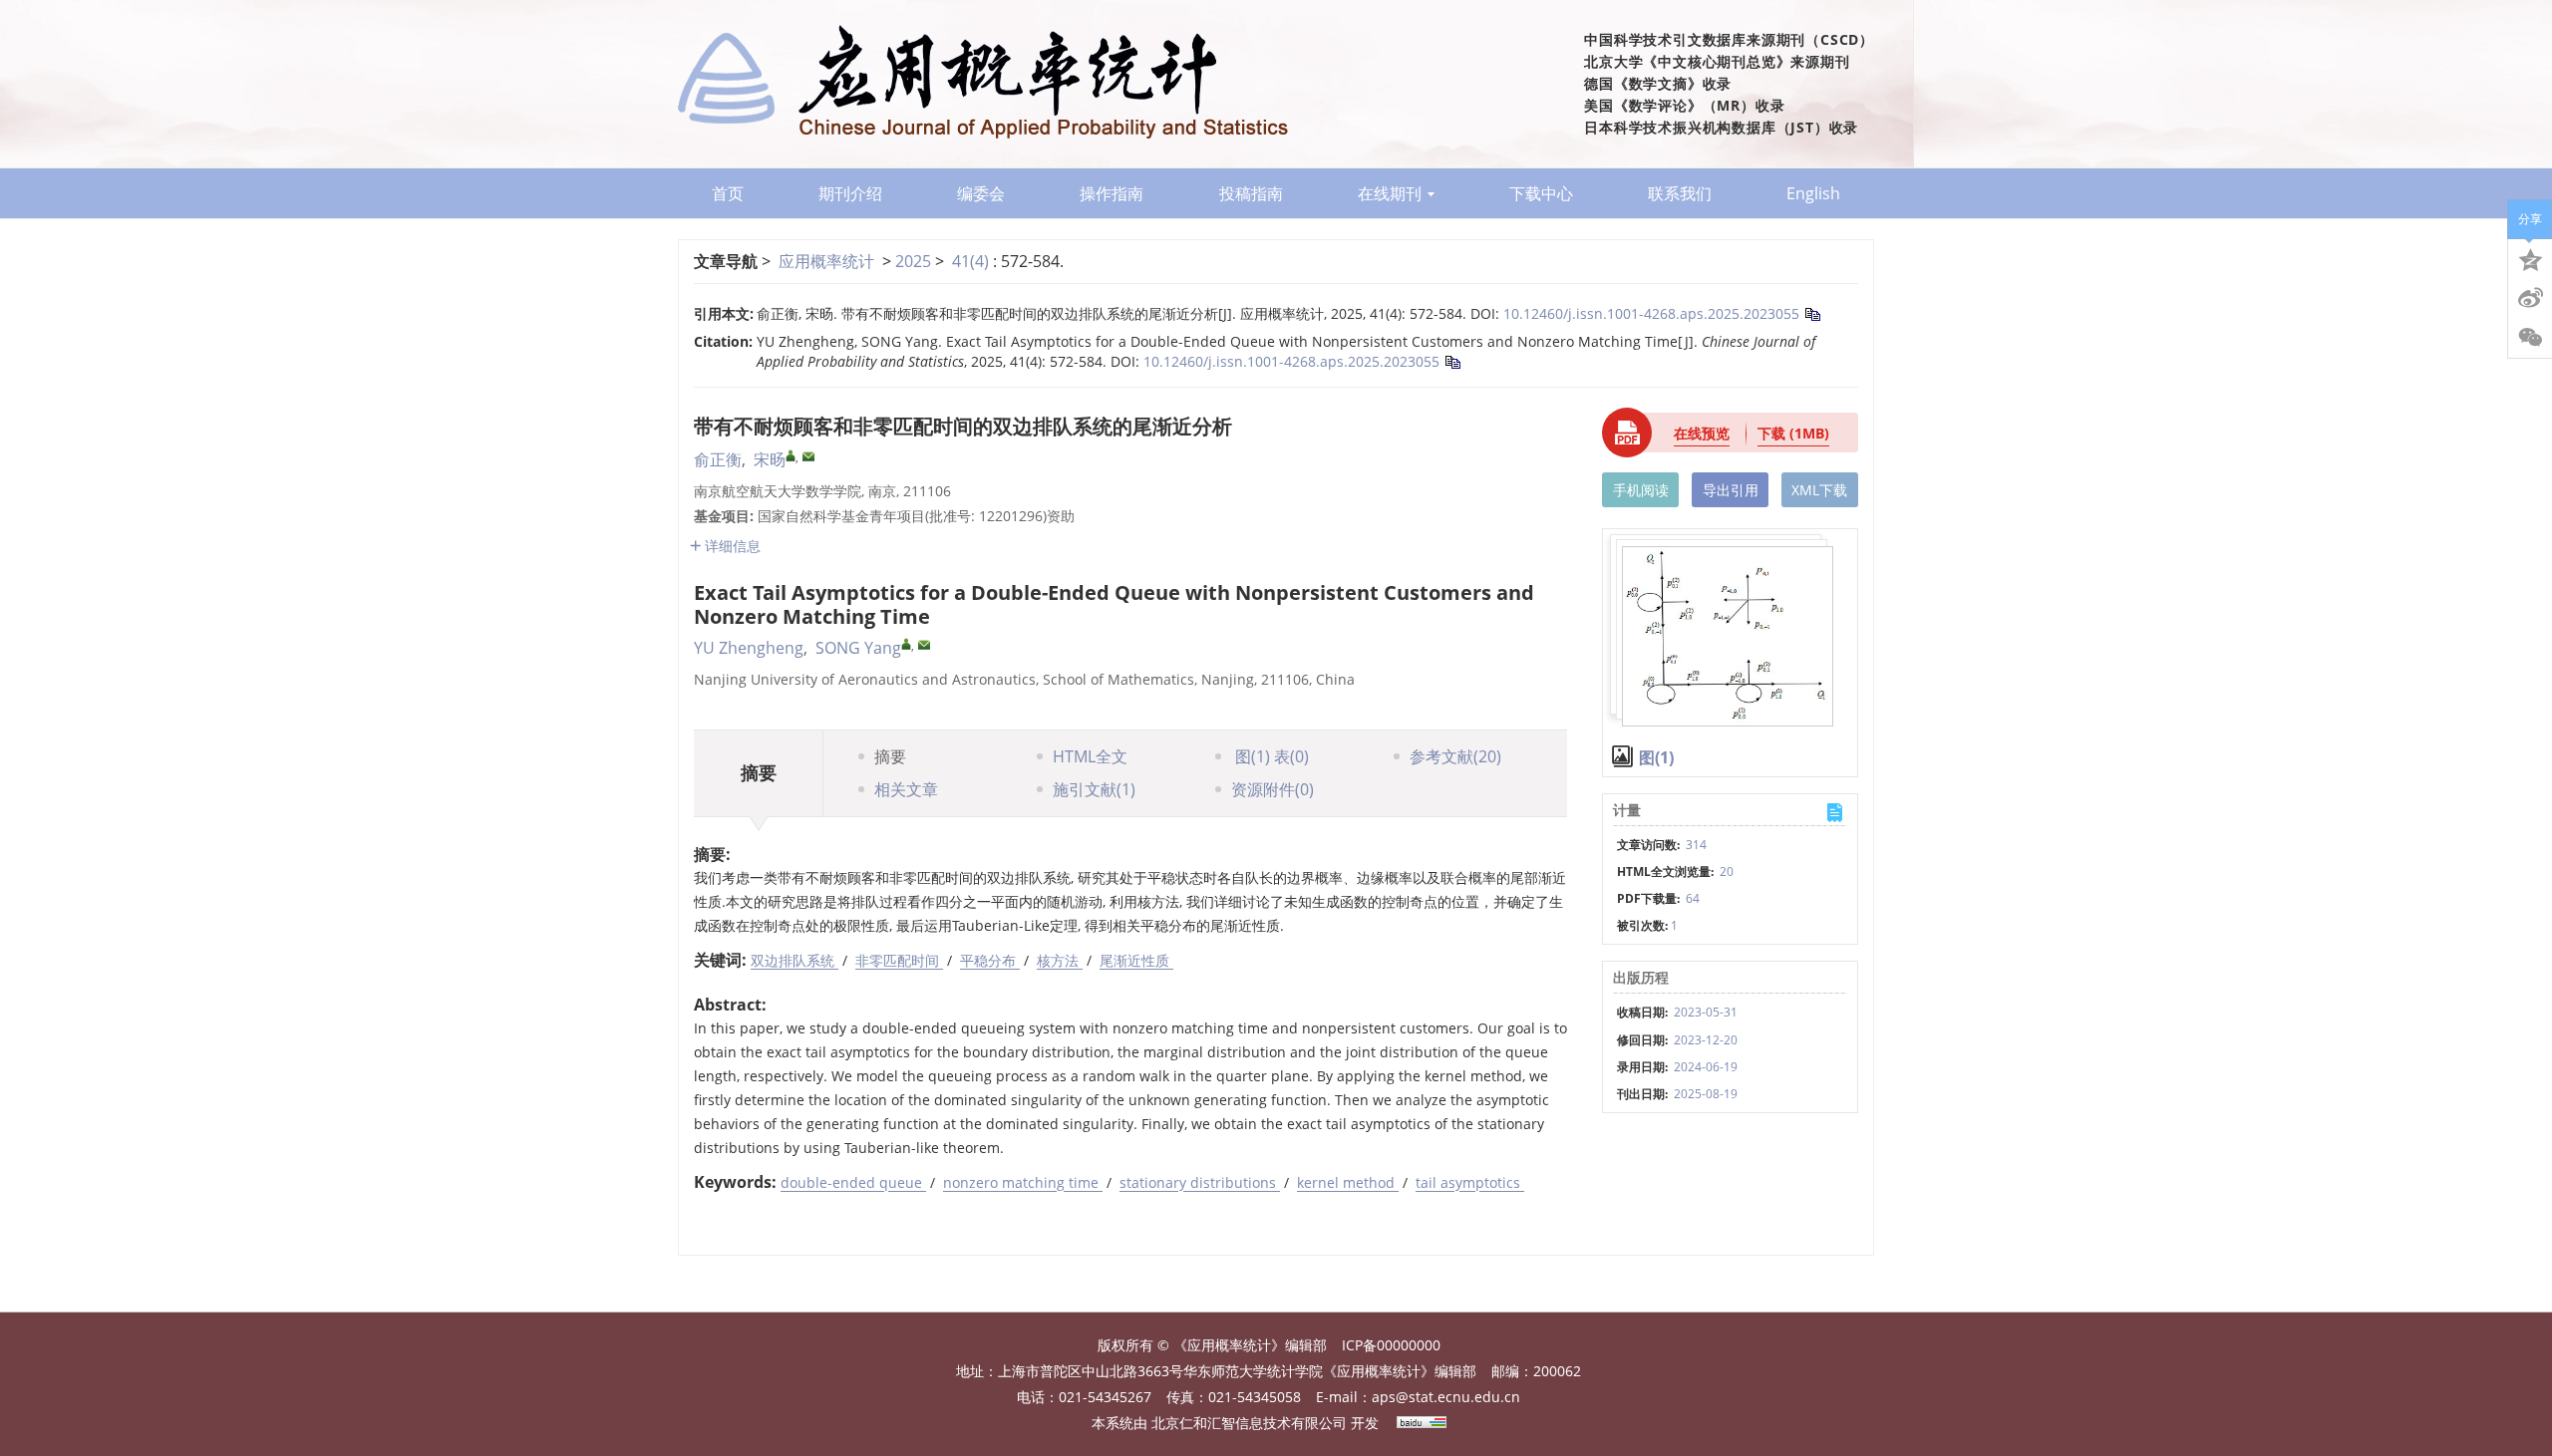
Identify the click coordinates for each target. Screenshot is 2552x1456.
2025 (913, 261)
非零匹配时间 (899, 960)
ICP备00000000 (1391, 1345)
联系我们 (1680, 193)
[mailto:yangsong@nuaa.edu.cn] (808, 456)
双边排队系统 (795, 960)
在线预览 (1702, 433)
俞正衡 (718, 459)
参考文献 (1455, 756)
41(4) (972, 261)
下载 (1793, 433)
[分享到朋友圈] (2530, 338)
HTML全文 (1090, 756)
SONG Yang (858, 648)
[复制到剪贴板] (1812, 313)
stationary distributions (1200, 1182)
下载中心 (1541, 193)
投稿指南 (1251, 193)
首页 (728, 193)
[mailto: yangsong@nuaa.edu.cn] (924, 645)
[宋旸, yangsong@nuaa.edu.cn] (791, 455)
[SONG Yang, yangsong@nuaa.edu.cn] (906, 644)
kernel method (1348, 1182)
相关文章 (906, 789)
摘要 (890, 756)
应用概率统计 (826, 261)
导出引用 (1731, 490)
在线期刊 (1390, 193)
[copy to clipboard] (1452, 361)
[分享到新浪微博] (2530, 298)
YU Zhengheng (749, 648)
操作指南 (1112, 193)
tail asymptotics (1470, 1182)
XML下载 (1819, 490)
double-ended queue (853, 1182)
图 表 (1270, 756)
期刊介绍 (850, 193)
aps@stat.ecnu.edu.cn (1446, 1397)
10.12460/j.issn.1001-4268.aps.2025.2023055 (1651, 313)
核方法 (1060, 960)
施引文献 (1094, 789)
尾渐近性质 (1136, 960)
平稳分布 (990, 960)
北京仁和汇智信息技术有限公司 (1249, 1423)
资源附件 (1273, 789)
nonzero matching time (1023, 1182)
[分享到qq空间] (2530, 258)
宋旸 (770, 459)
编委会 (981, 193)
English (1813, 193)
